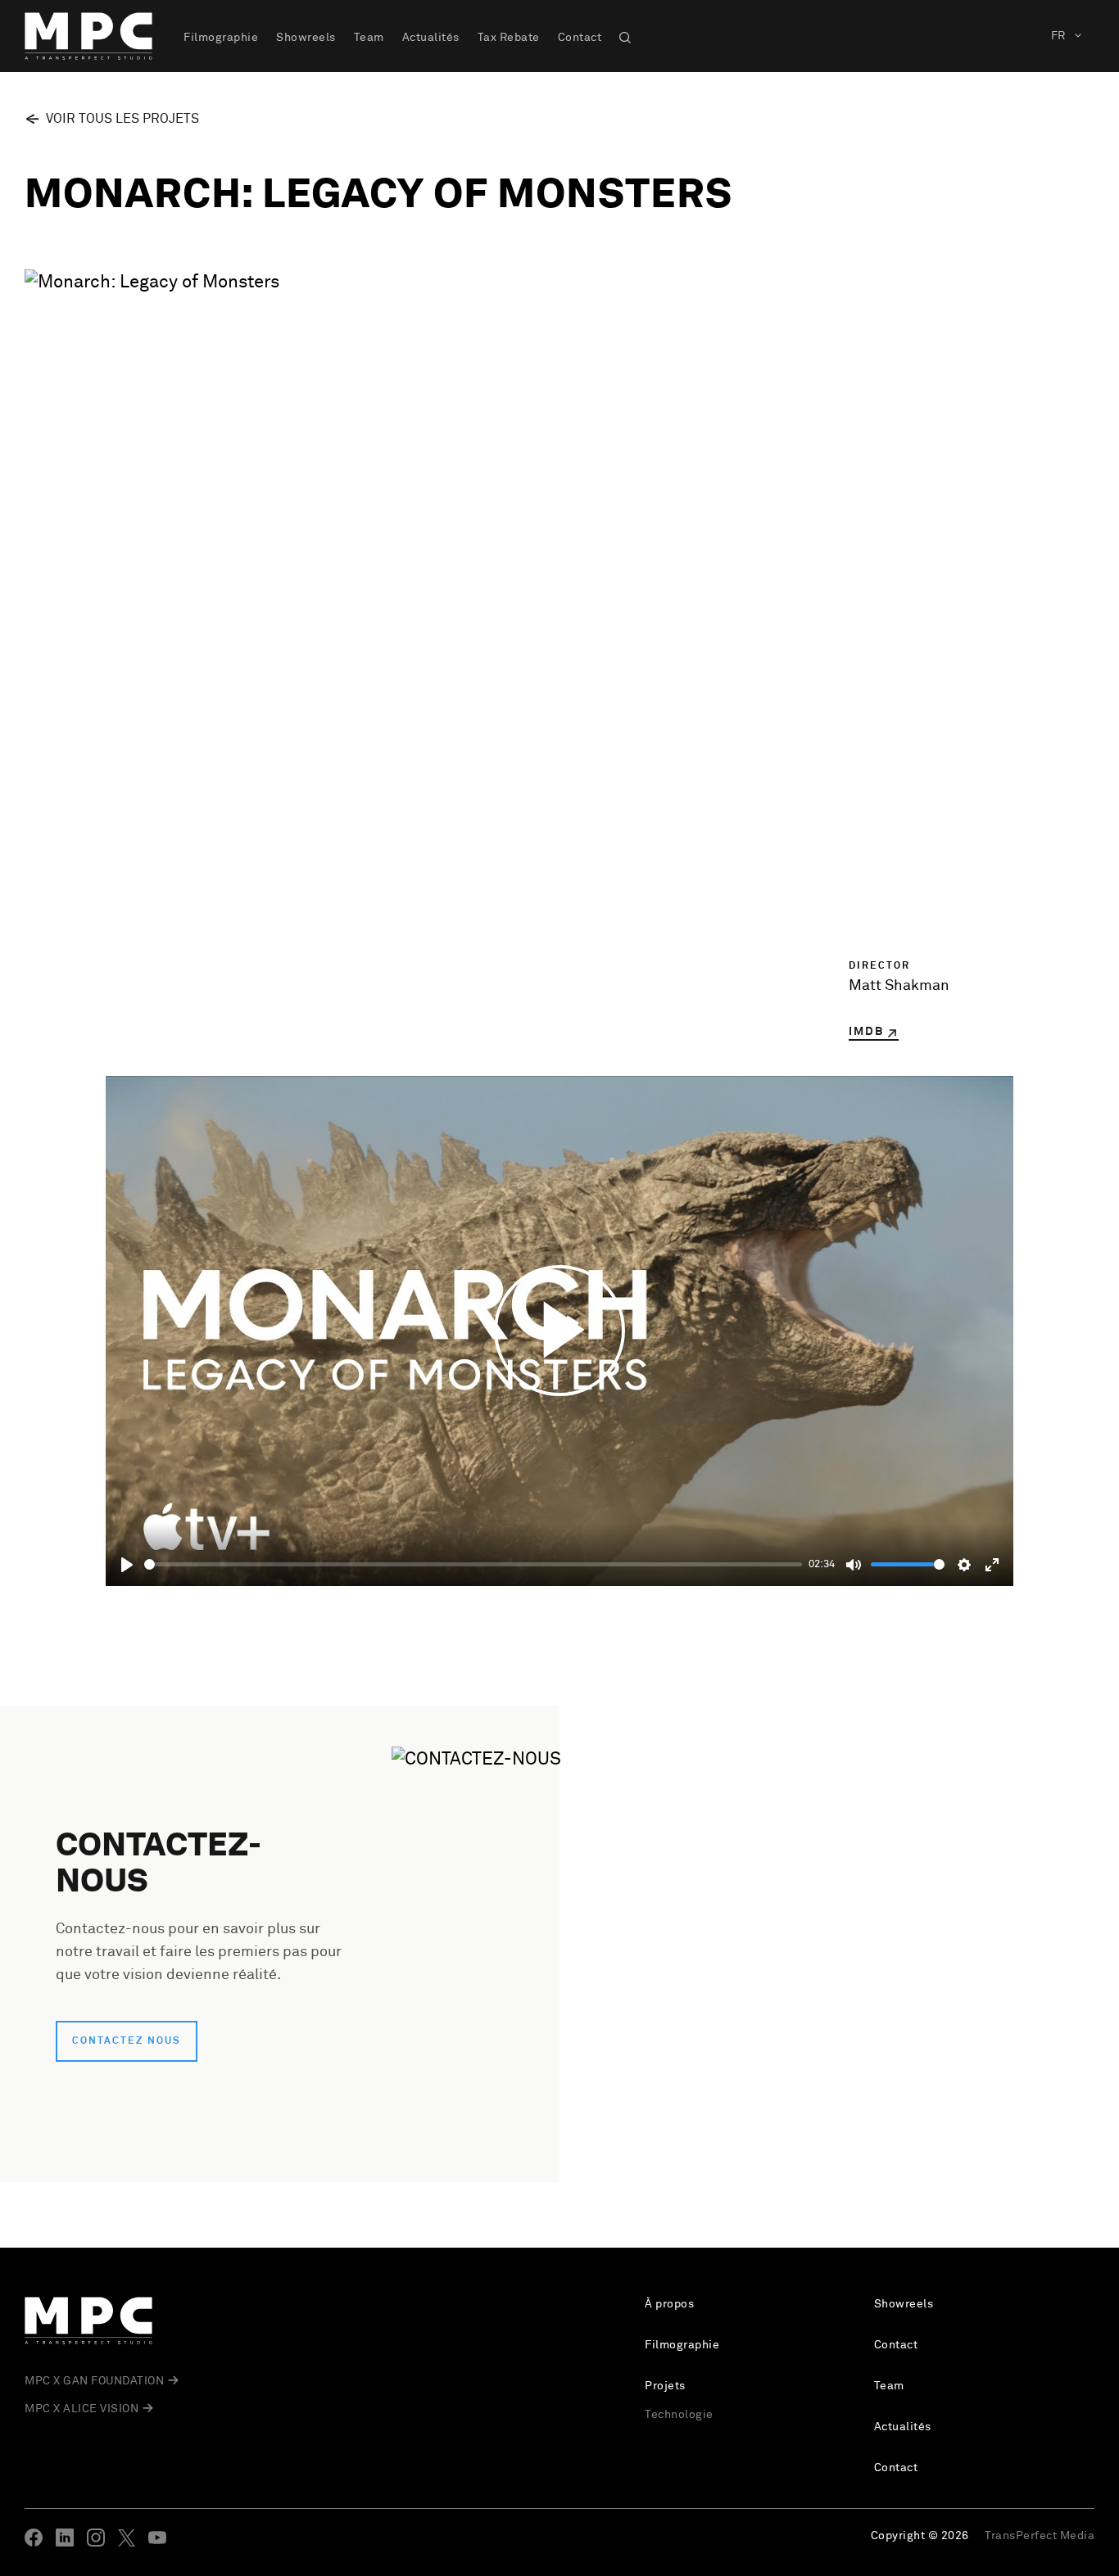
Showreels (306, 38)
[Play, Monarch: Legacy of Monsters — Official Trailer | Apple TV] (127, 1565)
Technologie (679, 2415)
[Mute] (854, 1565)
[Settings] (964, 1565)
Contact (580, 38)
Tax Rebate (509, 38)
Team (369, 38)
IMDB (866, 1032)
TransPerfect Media (1040, 2536)
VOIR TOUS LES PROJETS (122, 119)
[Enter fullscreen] (992, 1565)
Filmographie (221, 38)
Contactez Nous (127, 2041)
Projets (665, 2386)
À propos (669, 2304)
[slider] (473, 1564)
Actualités (431, 38)
